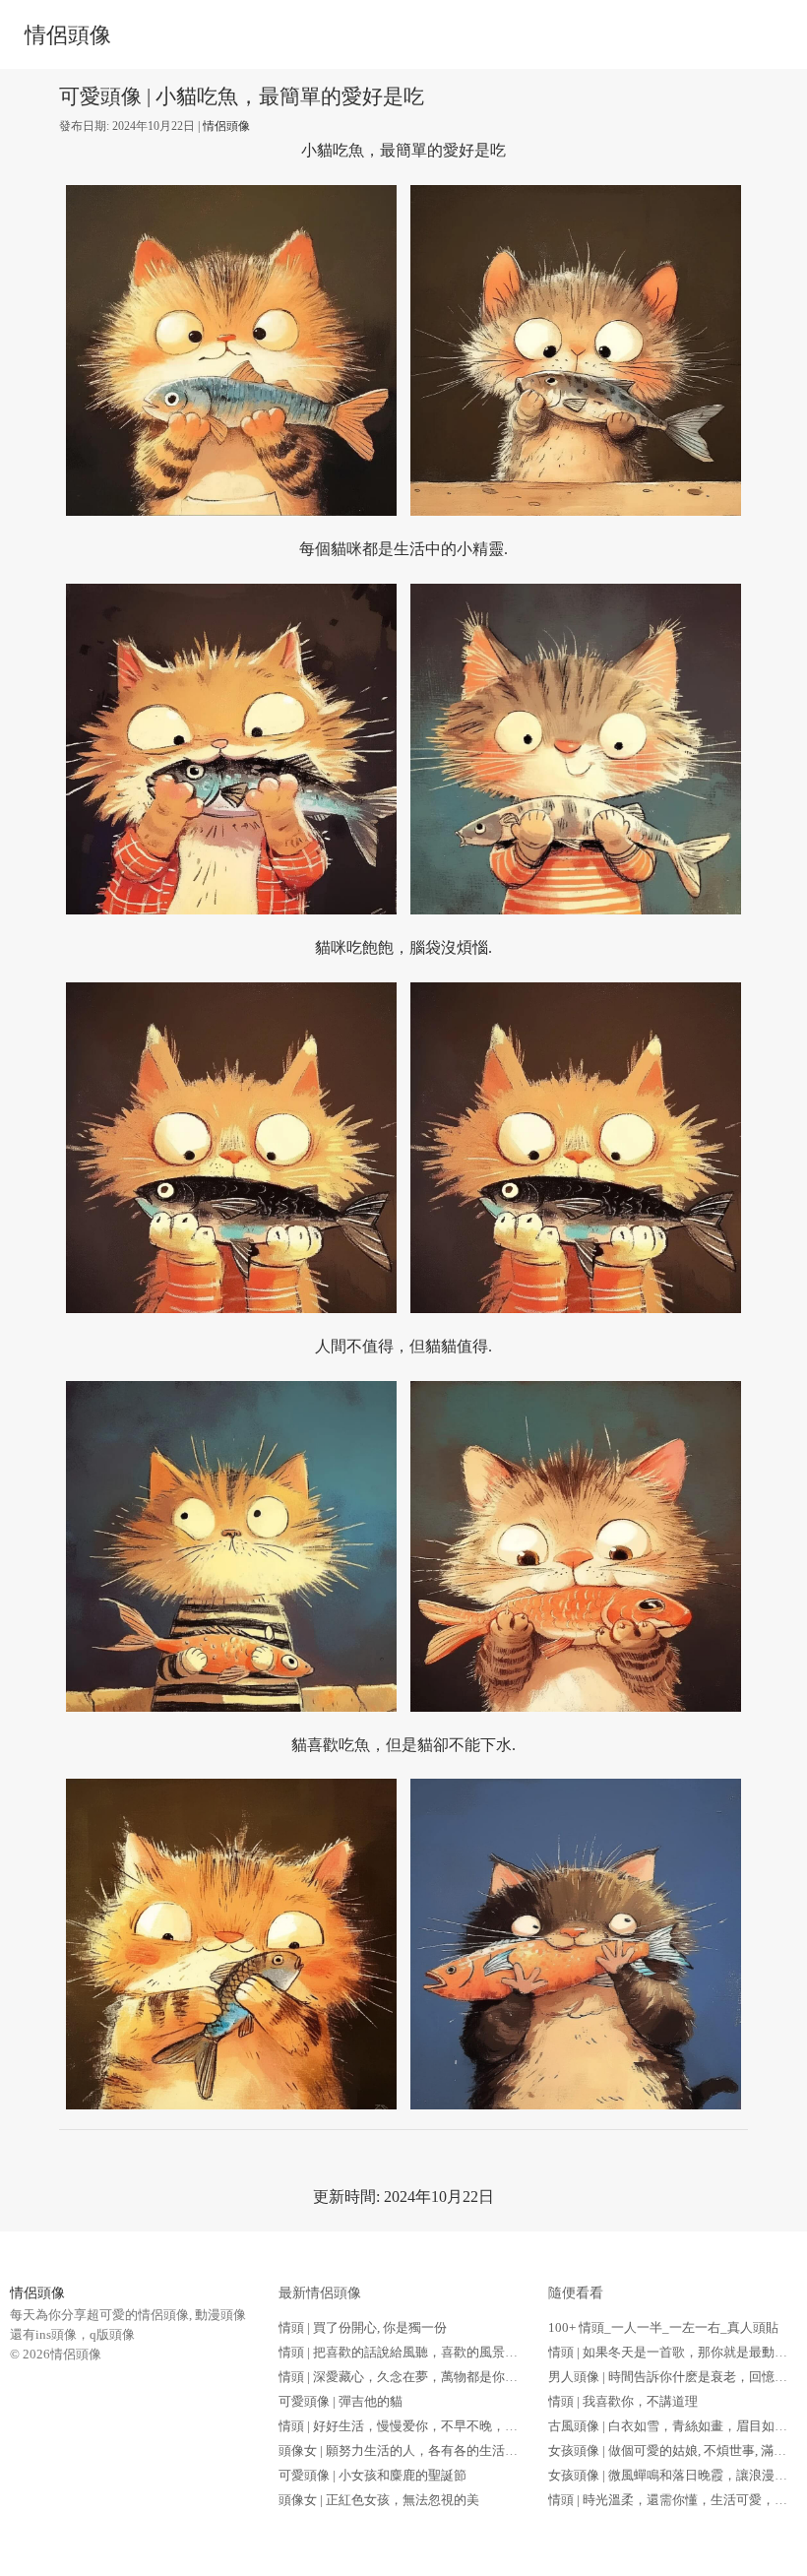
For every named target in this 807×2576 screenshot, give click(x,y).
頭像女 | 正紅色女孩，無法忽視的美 (379, 2500)
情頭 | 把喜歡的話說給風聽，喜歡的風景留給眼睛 (417, 2352)
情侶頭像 (68, 35)
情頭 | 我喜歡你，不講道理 (623, 2401)
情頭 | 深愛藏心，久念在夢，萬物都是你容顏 (404, 2377)
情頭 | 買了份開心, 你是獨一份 (363, 2327)
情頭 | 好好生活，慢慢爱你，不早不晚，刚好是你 (417, 2426)
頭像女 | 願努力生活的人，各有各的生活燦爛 (404, 2450)
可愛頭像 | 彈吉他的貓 (341, 2401)
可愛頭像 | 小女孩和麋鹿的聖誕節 (372, 2475)
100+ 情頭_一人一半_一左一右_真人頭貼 (663, 2327)
